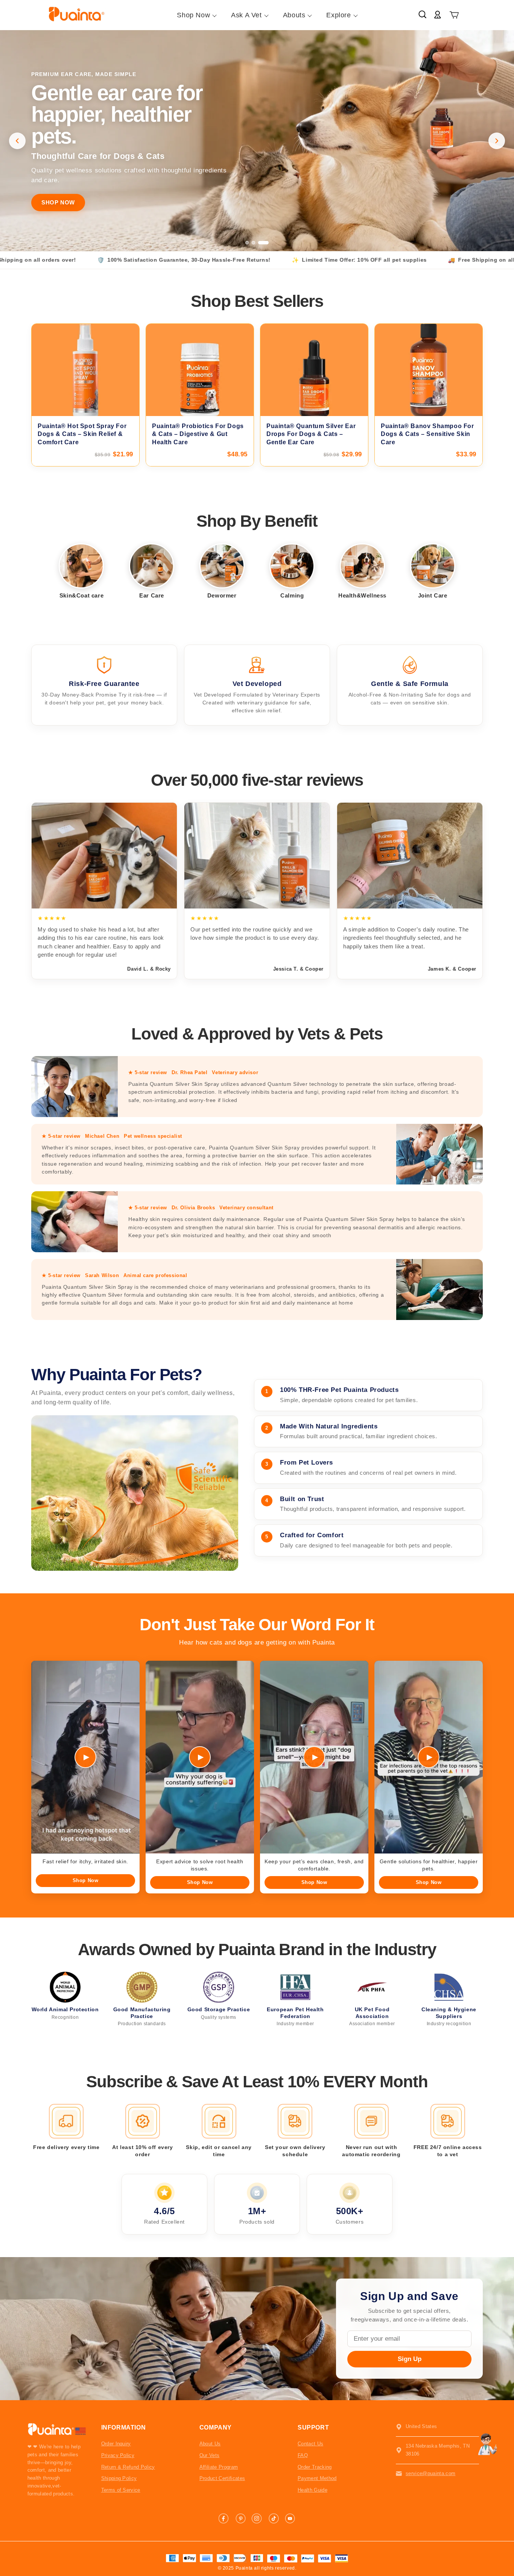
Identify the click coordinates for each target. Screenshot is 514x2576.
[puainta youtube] (290, 2518)
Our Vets (210, 2455)
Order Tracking (315, 2467)
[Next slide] (497, 141)
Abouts (294, 15)
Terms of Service (121, 2490)
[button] (454, 15)
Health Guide (313, 2490)
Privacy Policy (118, 2455)
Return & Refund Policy (128, 2467)
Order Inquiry (116, 2444)
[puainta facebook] (224, 2518)
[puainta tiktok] (274, 2518)
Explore (338, 15)
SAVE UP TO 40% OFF (73, 202)
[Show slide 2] (261, 243)
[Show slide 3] (267, 243)
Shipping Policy (119, 2478)
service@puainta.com (430, 2473)
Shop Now (193, 15)
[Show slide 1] (251, 243)
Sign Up (410, 2359)
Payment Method (317, 2478)
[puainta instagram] (257, 2518)
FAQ (303, 2455)
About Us (210, 2444)
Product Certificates (222, 2478)
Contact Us (310, 2444)
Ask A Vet (246, 15)
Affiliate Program (219, 2467)
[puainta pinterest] (240, 2518)
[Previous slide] (17, 141)
